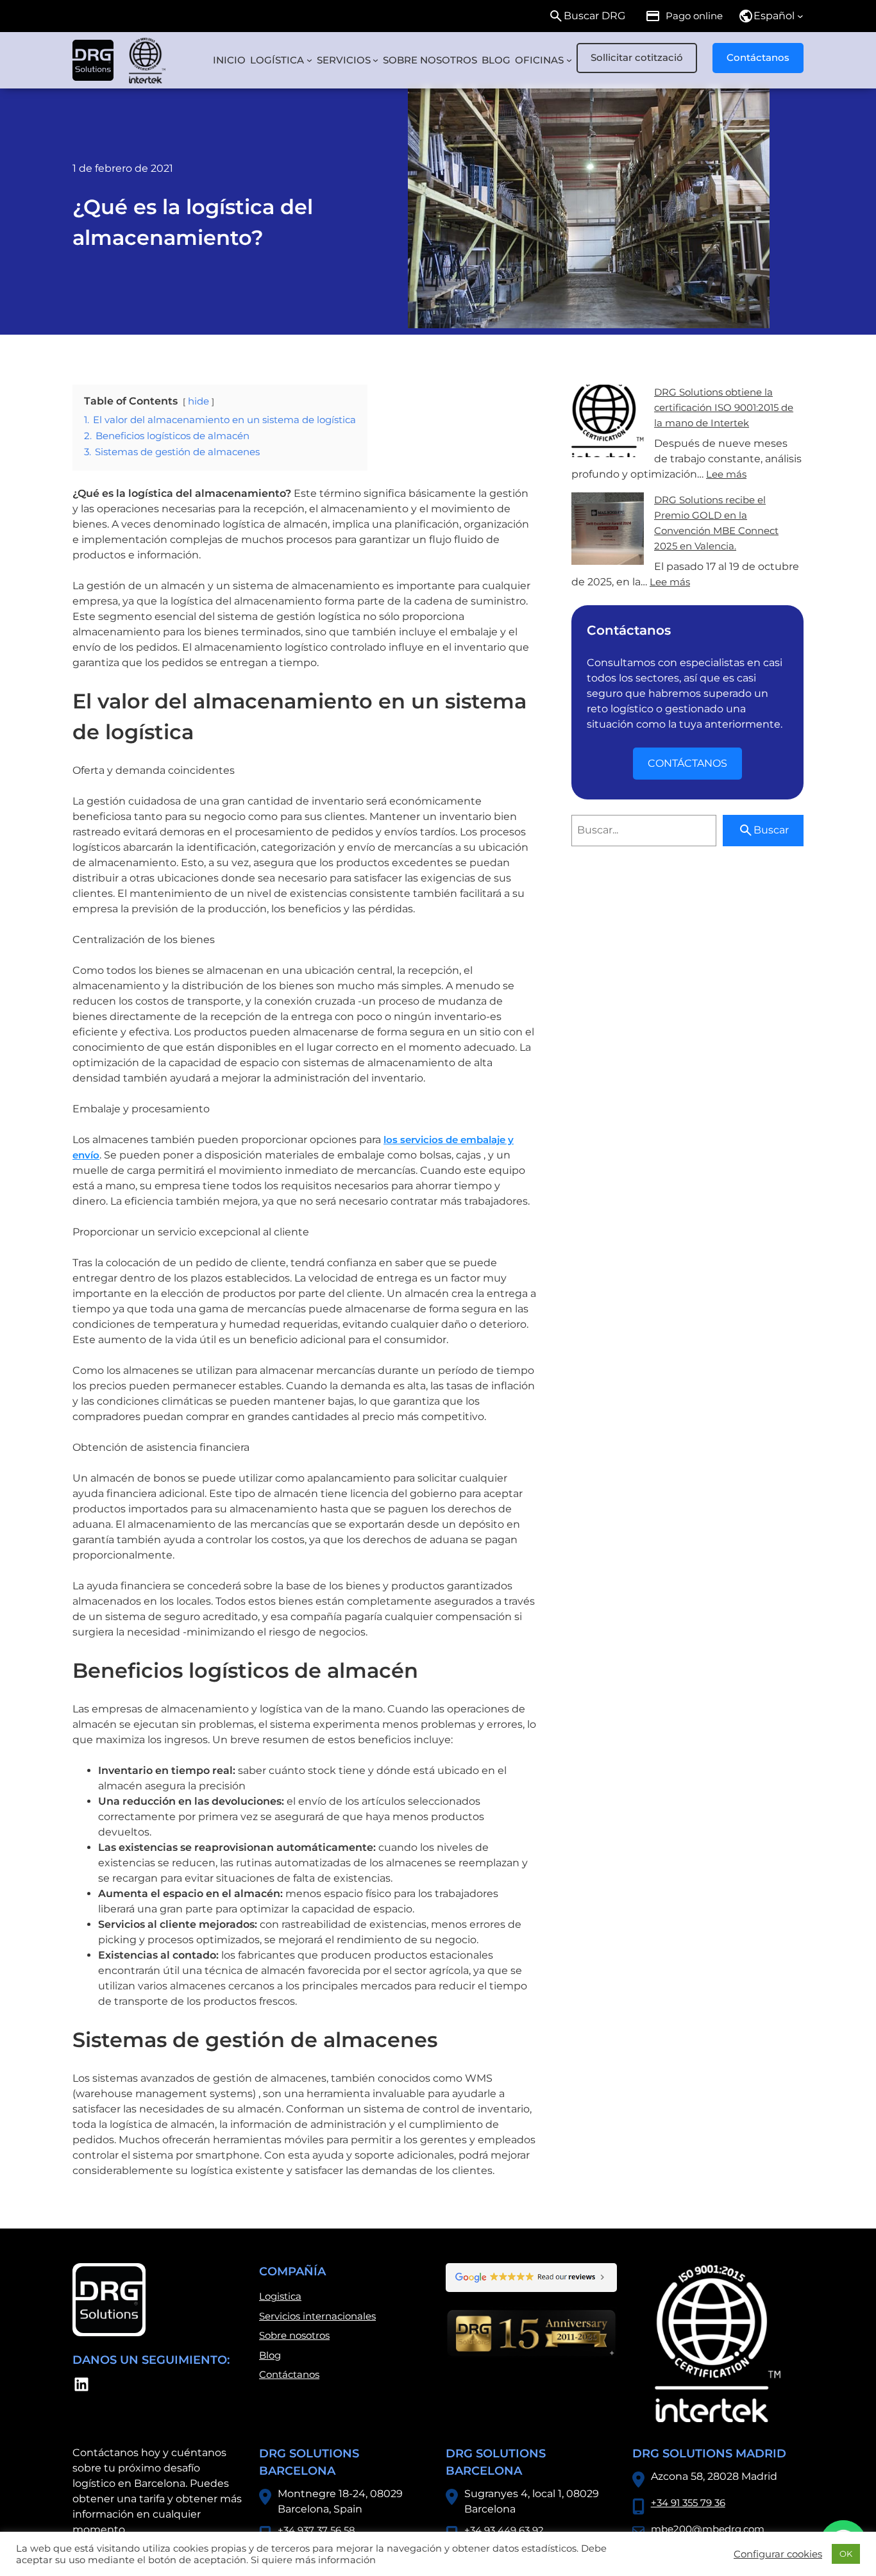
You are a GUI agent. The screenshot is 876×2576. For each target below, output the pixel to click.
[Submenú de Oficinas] (569, 60)
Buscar (771, 830)
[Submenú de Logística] (309, 60)
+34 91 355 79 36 (688, 2503)
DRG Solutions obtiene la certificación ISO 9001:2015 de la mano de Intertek (724, 407)
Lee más (726, 474)
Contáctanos (758, 57)
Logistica (280, 2296)
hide (198, 401)
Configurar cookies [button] (778, 2554)
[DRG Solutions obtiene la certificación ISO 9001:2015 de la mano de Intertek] (608, 423)
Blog (270, 2355)
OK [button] (846, 2554)
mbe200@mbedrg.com (708, 2529)
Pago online (694, 16)
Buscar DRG (594, 16)
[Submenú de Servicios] (375, 60)
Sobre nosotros (294, 2335)
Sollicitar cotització (637, 57)
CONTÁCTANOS (687, 763)
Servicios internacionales (317, 2316)
